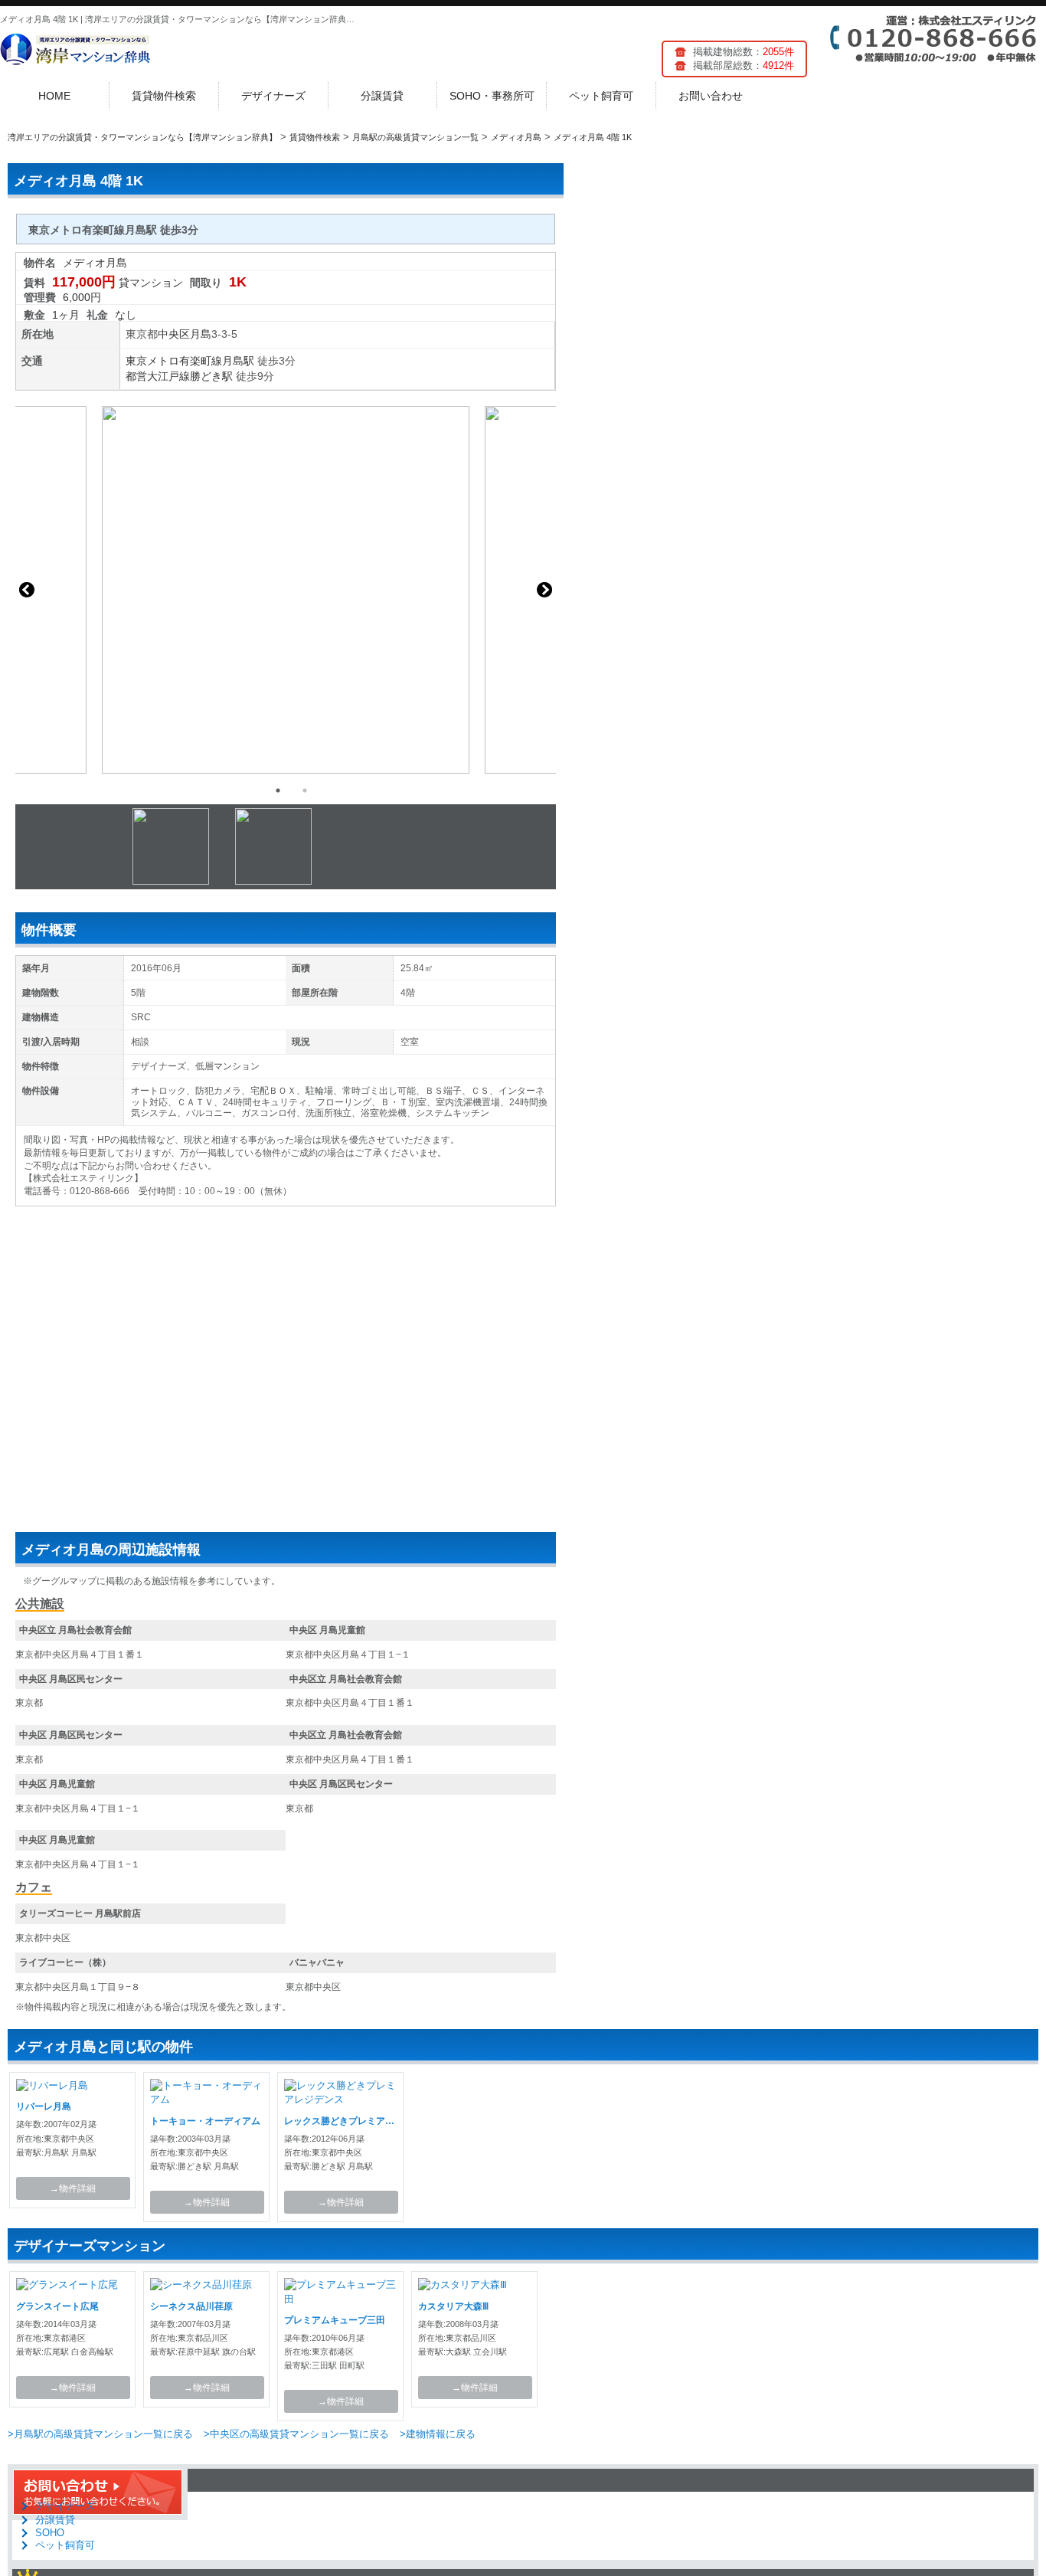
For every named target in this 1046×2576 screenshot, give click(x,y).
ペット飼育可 (601, 96)
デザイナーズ (273, 96)
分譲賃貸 (382, 96)
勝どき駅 (211, 376)
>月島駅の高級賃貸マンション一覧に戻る (100, 2434)
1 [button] (278, 790)
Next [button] (544, 590)
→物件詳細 (73, 2188)
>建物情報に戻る (438, 2434)
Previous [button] (27, 590)
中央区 (174, 334)
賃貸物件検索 (164, 96)
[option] (286, 590)
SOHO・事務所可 (492, 96)
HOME (54, 96)
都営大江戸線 (158, 376)
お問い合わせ (711, 96)
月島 (201, 334)
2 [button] (305, 790)
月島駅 (238, 361)
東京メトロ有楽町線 (174, 361)
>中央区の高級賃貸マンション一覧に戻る (296, 2434)
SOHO (50, 2533)
